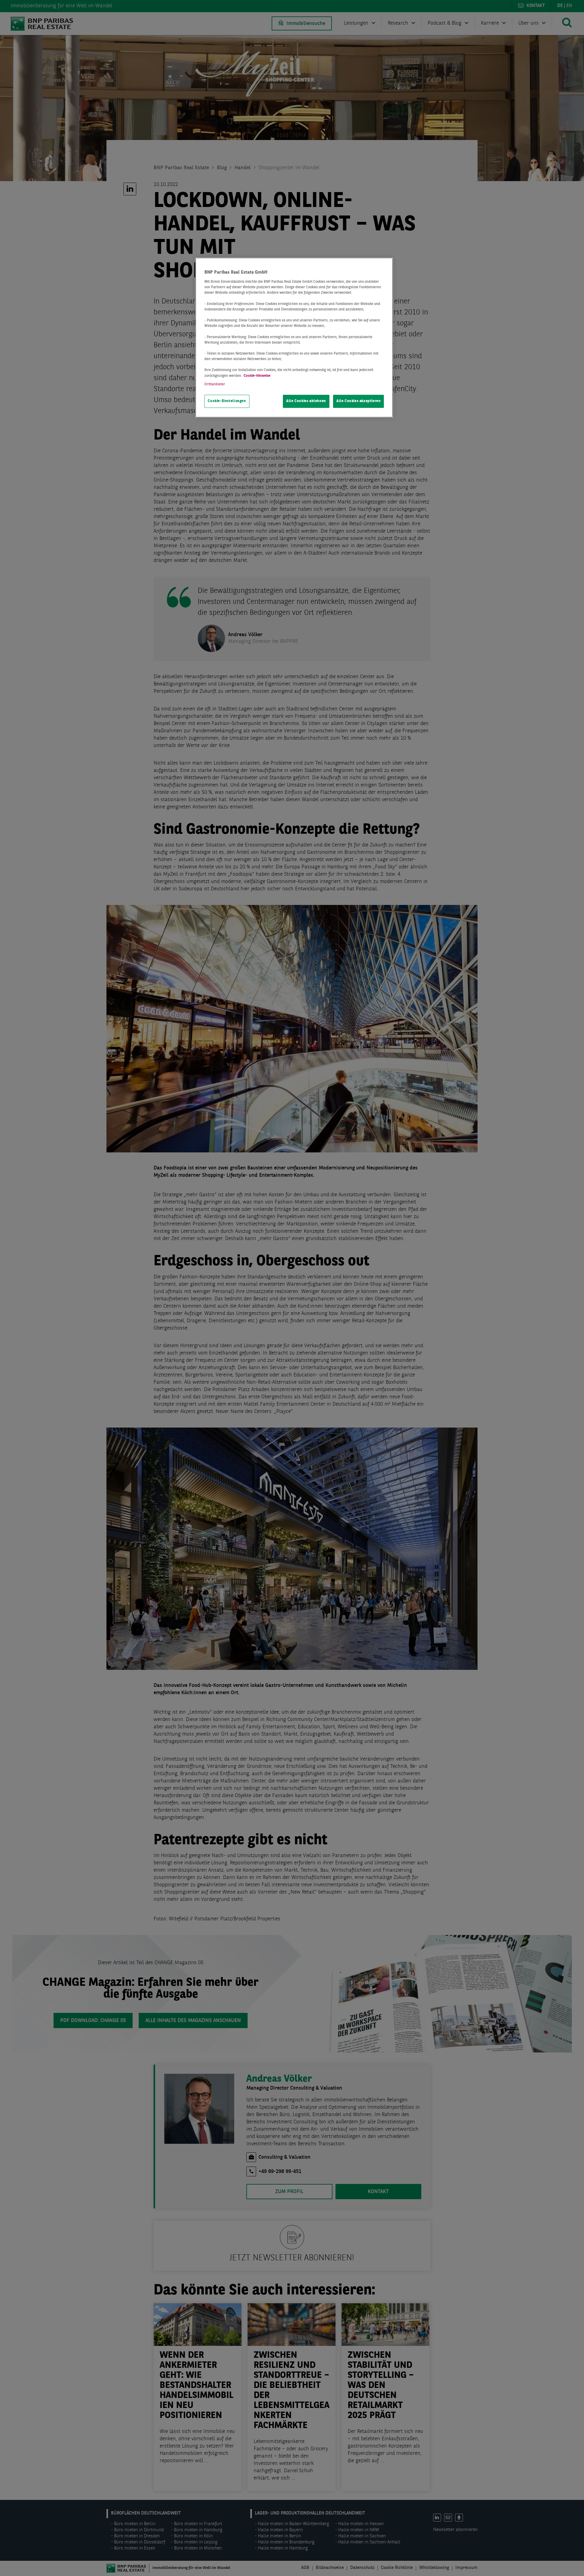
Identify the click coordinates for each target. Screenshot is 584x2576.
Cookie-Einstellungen (227, 401)
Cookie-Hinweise (257, 376)
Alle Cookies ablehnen (306, 401)
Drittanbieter (215, 384)
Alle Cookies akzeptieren (359, 401)
